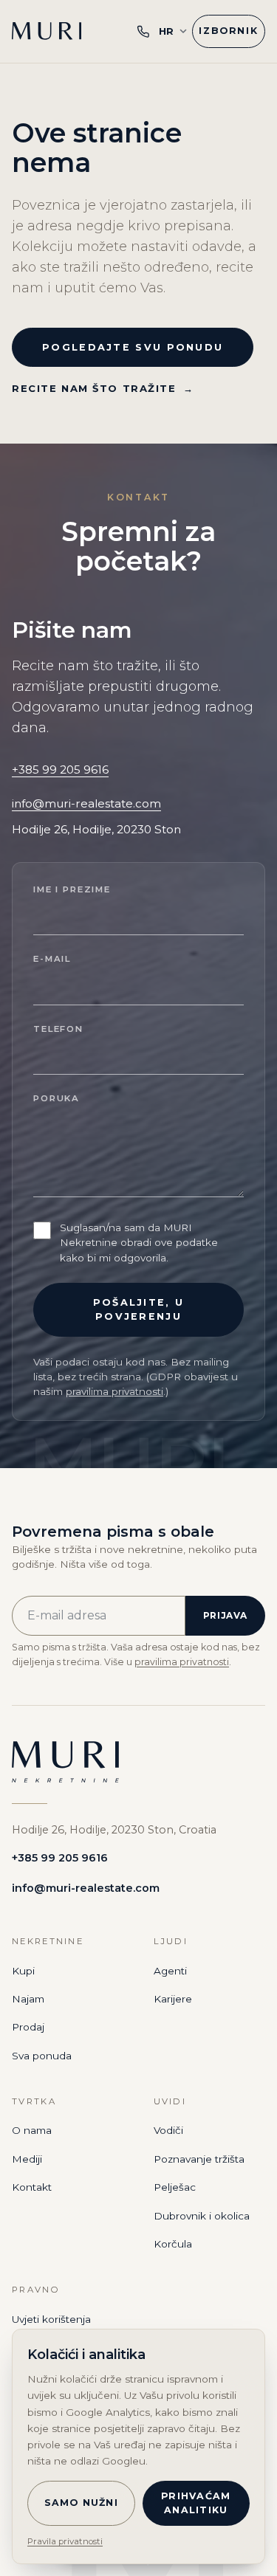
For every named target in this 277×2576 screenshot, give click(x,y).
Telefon (58, 1029)
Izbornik (229, 31)
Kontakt (32, 2187)
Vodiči (168, 2130)
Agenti (170, 1971)
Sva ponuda (42, 2056)
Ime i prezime (72, 889)
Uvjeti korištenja (51, 2319)
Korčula (173, 2244)
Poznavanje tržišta (199, 2159)
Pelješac (175, 2187)
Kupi (23, 1971)
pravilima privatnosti (114, 1391)
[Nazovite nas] (143, 31)
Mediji (27, 2159)
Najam (28, 1999)
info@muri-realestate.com (86, 803)
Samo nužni (81, 2503)
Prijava (225, 1615)
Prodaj (28, 2027)
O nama (32, 2130)
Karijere (173, 1999)
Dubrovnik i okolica (202, 2216)
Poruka (57, 1098)
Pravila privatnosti (65, 2541)
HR (167, 31)
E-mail (52, 959)
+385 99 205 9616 (60, 769)
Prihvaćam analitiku (196, 2503)
